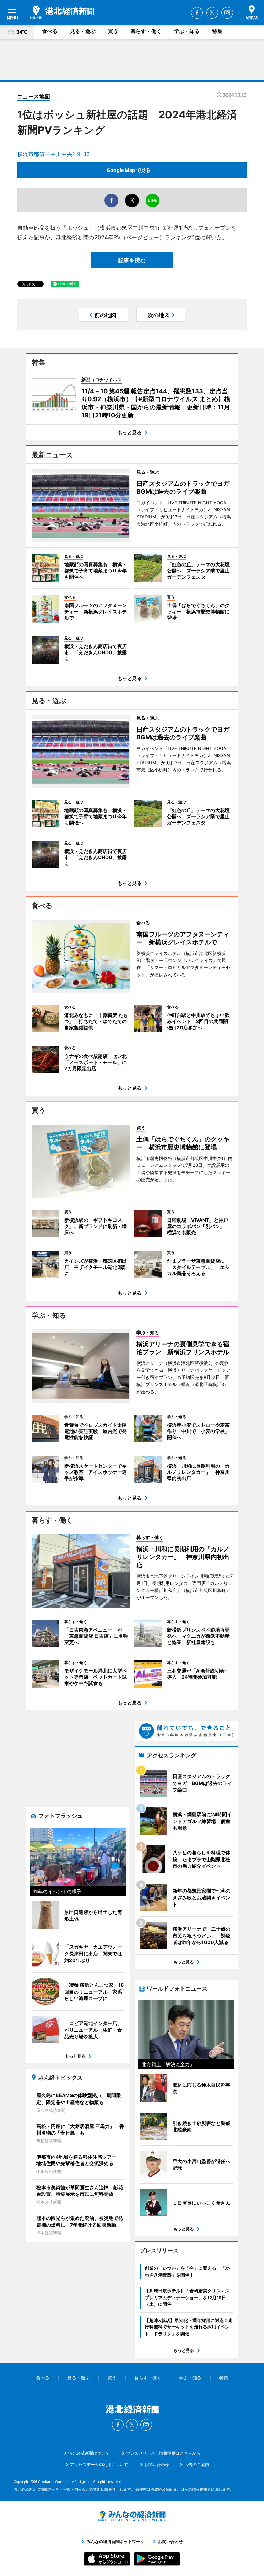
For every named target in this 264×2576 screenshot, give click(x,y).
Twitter (212, 13)
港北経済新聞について (89, 2453)
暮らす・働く (146, 31)
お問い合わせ (157, 2464)
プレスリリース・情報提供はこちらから (163, 2453)
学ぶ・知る (187, 31)
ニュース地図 (34, 96)
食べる (50, 31)
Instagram (227, 13)
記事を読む (132, 260)
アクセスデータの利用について (99, 2464)
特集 (217, 31)
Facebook (197, 13)
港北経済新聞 (62, 12)
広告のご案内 (197, 2464)
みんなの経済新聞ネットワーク (132, 2516)
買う (113, 31)
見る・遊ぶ (83, 31)
